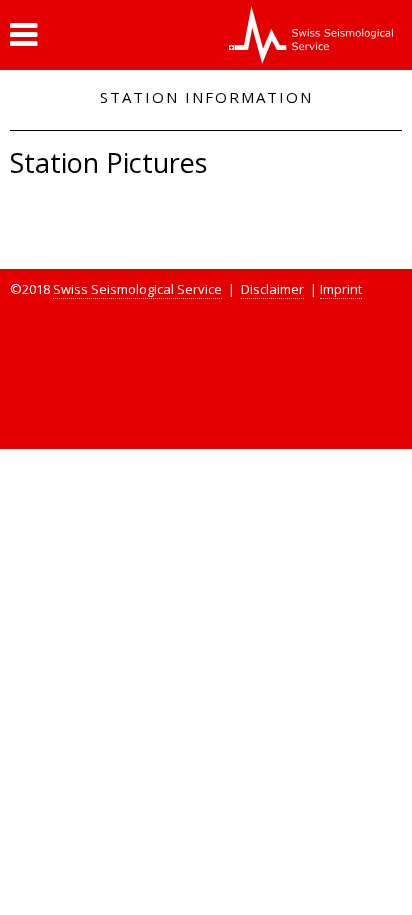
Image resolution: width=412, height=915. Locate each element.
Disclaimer (272, 289)
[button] (23, 35)
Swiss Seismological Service (137, 289)
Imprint (341, 289)
